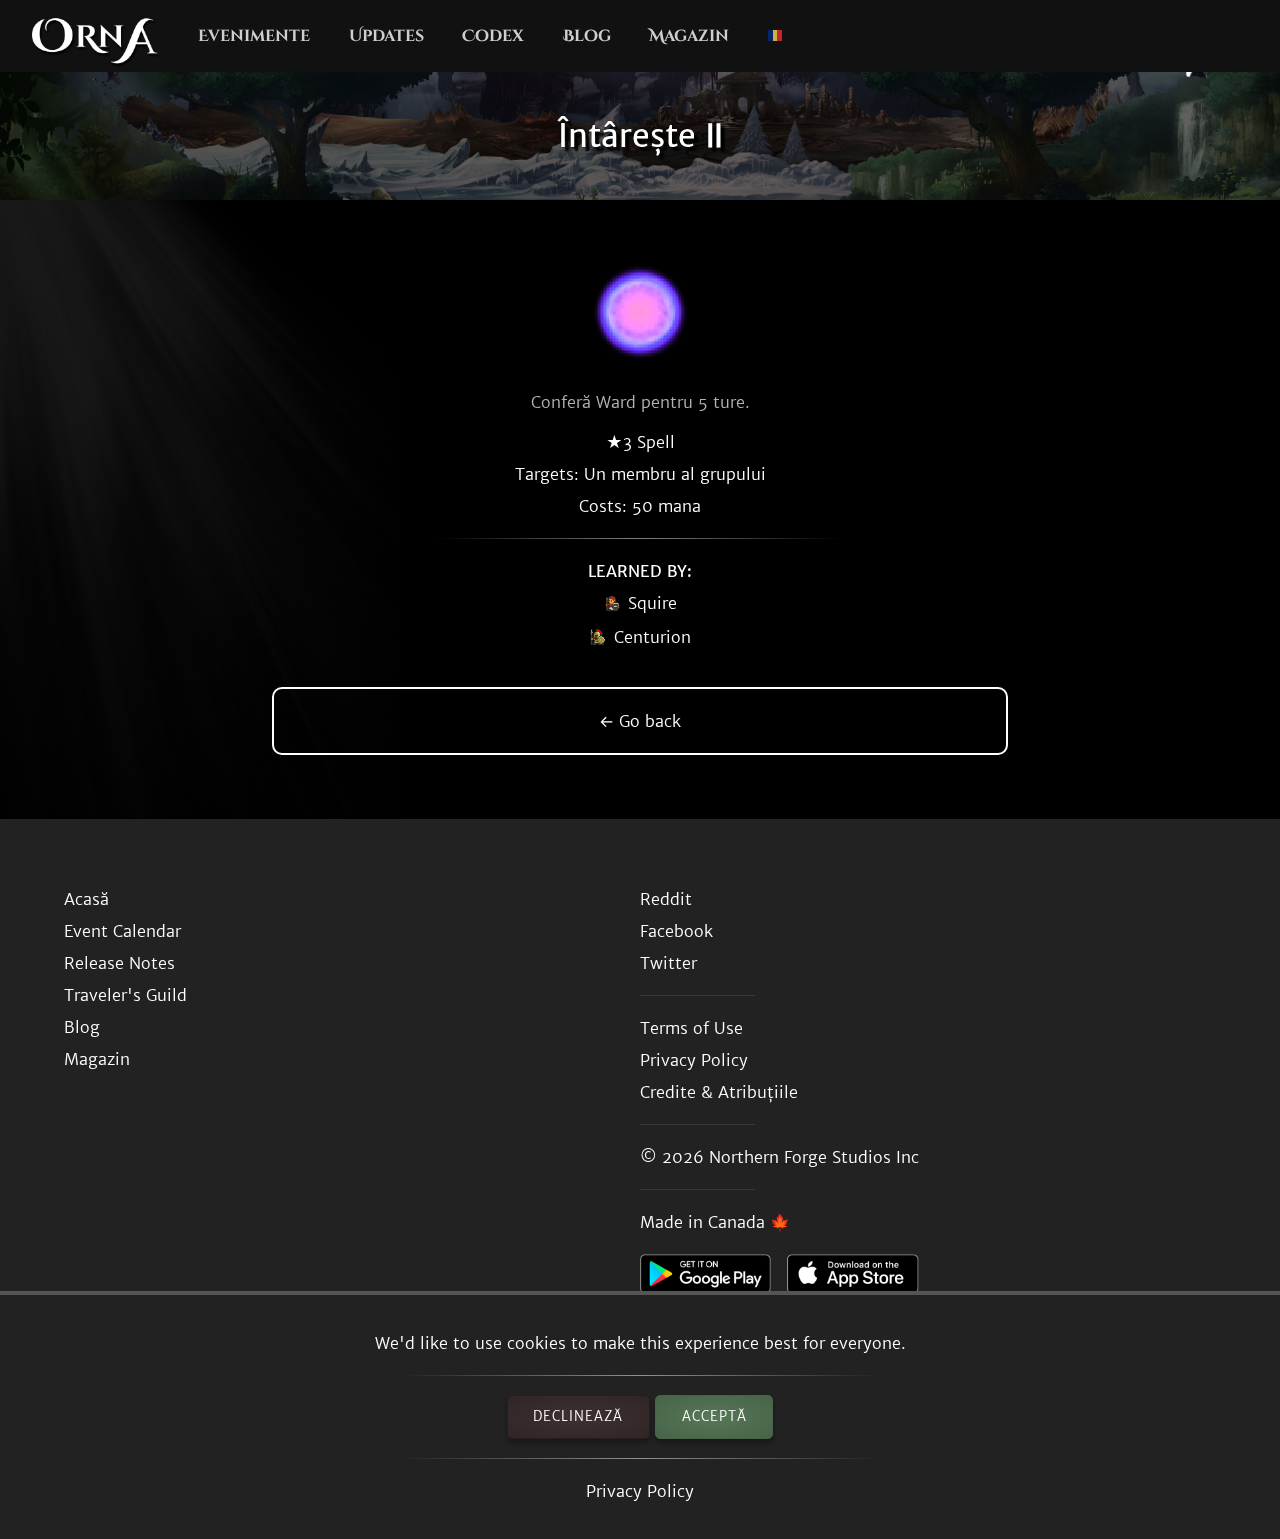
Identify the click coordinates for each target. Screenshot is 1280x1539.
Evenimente (254, 36)
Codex (493, 36)
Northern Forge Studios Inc (814, 1157)
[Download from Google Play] (713, 1279)
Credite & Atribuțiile (719, 1092)
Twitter (668, 963)
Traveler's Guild (125, 995)
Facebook (676, 931)
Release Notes (119, 963)
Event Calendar (122, 931)
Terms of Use (691, 1028)
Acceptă (714, 1416)
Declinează (578, 1416)
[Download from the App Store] (860, 1279)
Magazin (689, 36)
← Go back (640, 721)
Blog (587, 36)
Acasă (86, 899)
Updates (386, 36)
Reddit (666, 899)
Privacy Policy (640, 1491)
